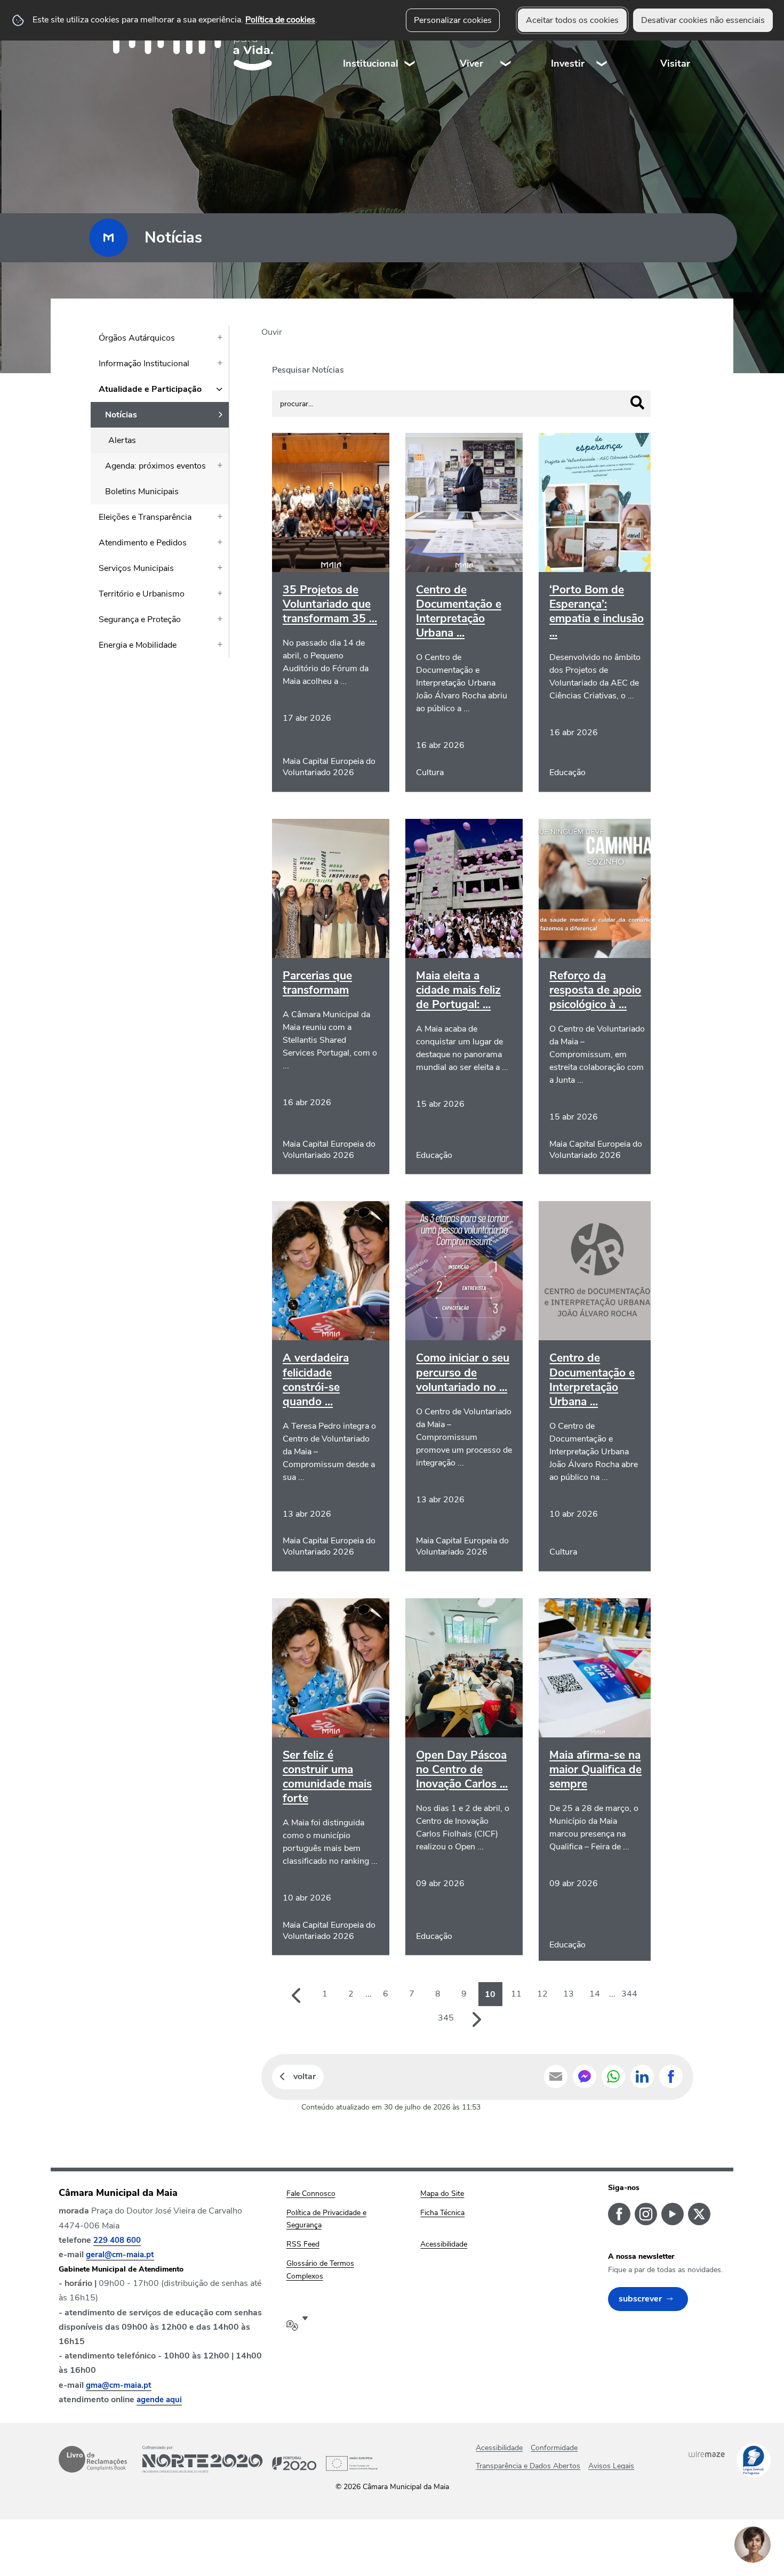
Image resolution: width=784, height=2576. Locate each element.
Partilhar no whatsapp (613, 2076)
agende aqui (159, 2400)
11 (516, 1994)
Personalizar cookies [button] (453, 20)
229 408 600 (117, 2240)
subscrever (640, 2299)
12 (542, 1994)
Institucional (371, 63)
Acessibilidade (499, 2448)
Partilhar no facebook (671, 2076)
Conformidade (554, 2448)
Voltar (305, 2076)
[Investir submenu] (602, 42)
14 (595, 1994)
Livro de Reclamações (93, 2459)
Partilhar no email (556, 2076)
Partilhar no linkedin (642, 2076)
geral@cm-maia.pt (120, 2255)
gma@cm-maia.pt (119, 2385)
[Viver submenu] (506, 42)
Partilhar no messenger (585, 2076)
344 (629, 1994)
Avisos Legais (611, 2466)
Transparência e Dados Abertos (528, 2466)
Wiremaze (707, 2454)
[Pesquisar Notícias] (637, 402)
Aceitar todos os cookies (572, 20)
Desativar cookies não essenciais (703, 20)
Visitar (675, 63)
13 (569, 1994)
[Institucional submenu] (410, 42)
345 (446, 2018)
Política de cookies (280, 20)
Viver (471, 63)
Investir (568, 63)
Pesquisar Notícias (308, 370)
